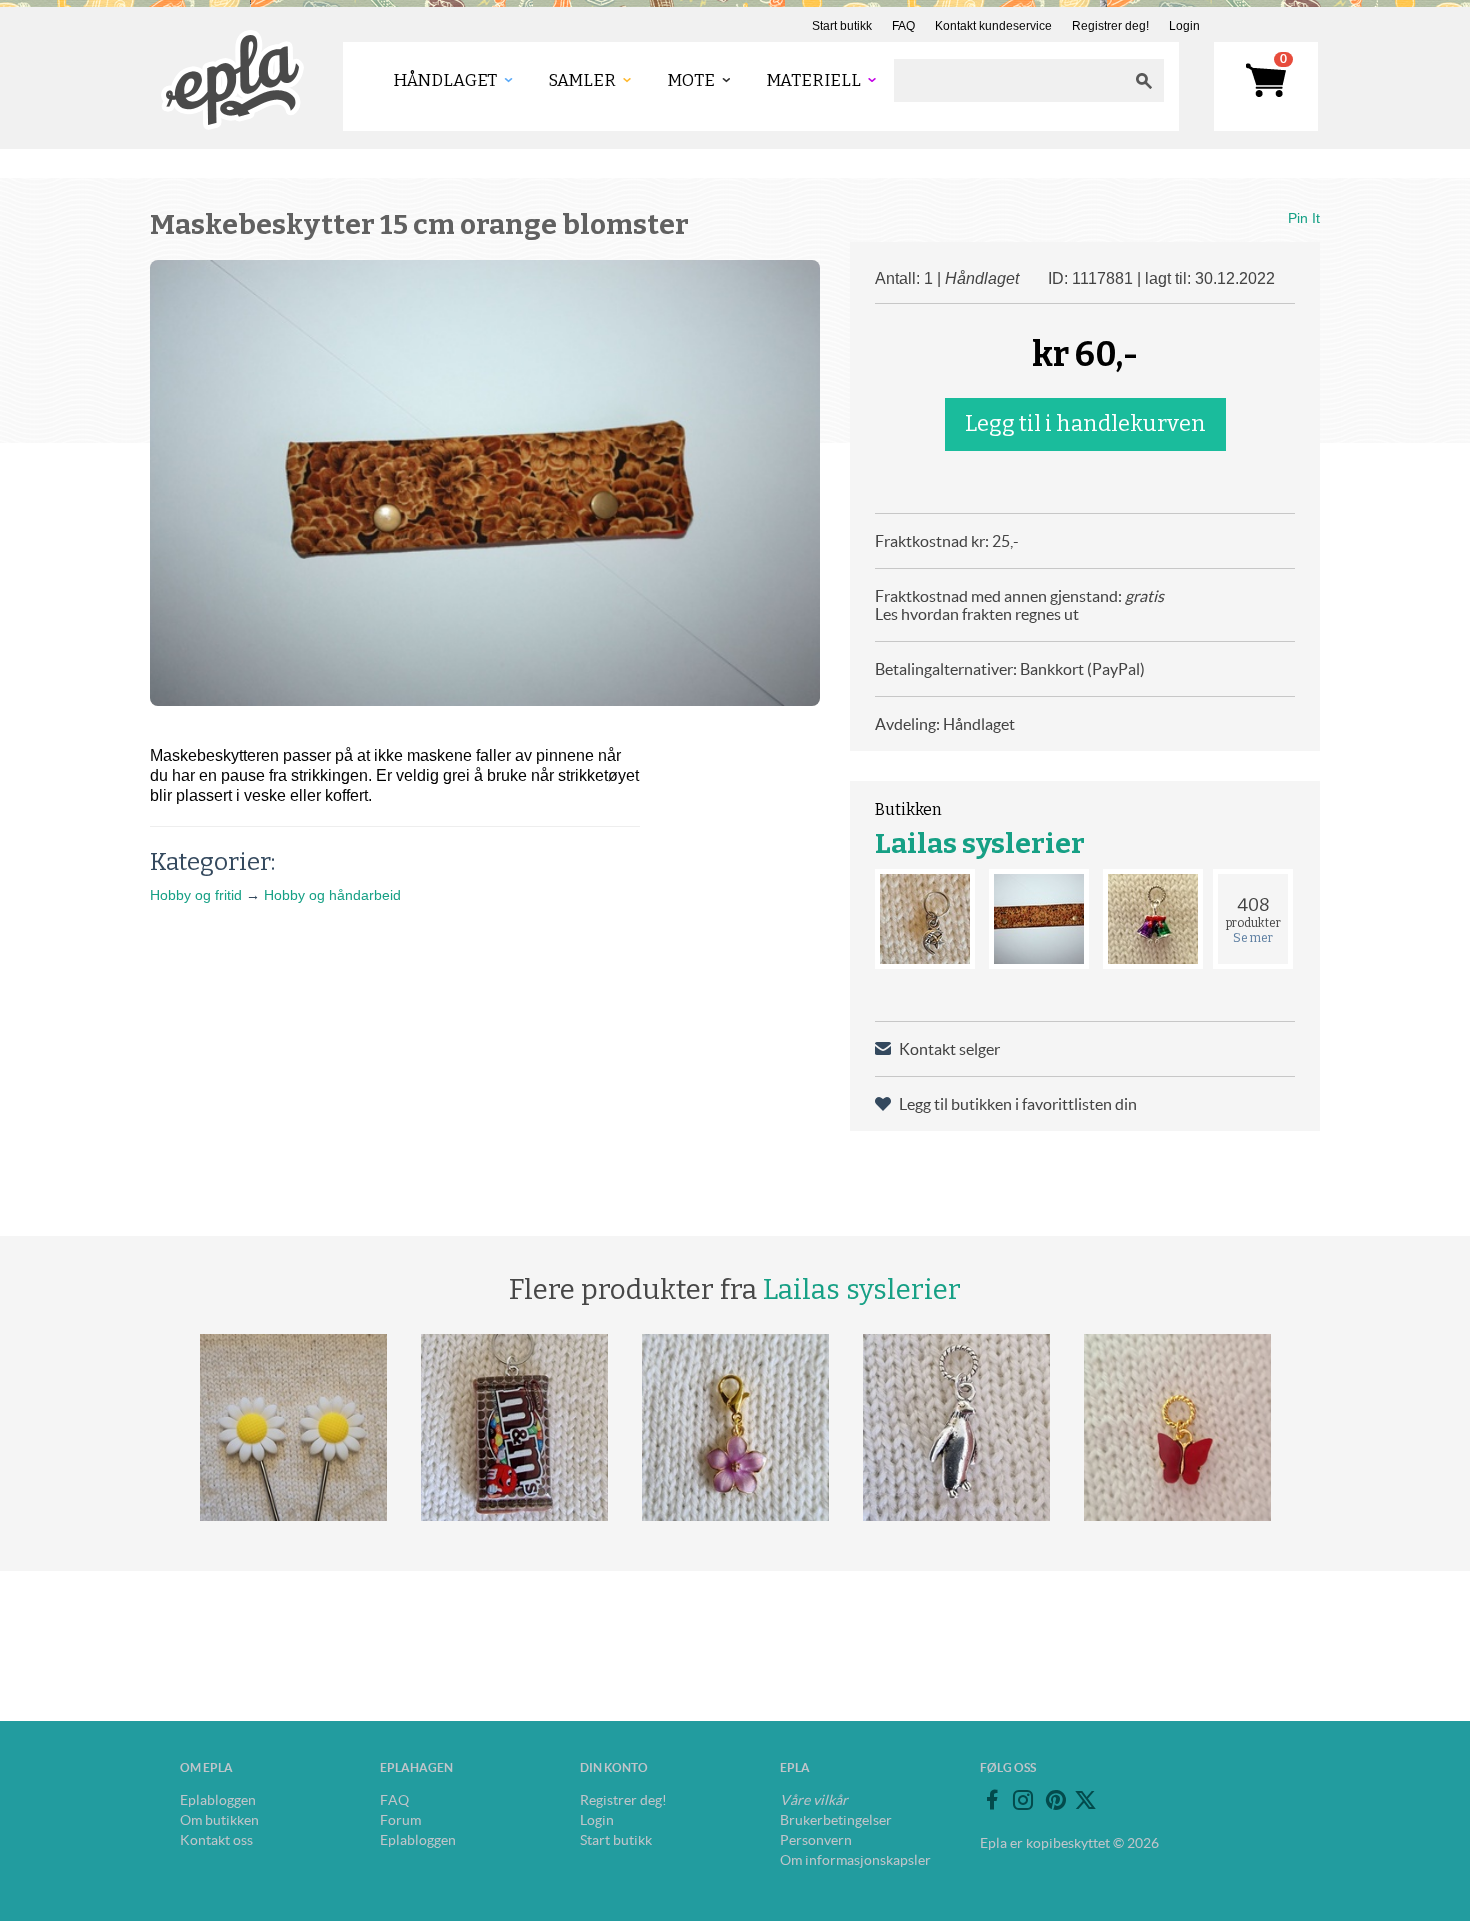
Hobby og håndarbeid (332, 895)
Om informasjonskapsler (855, 1860)
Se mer (1253, 938)
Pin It (1304, 218)
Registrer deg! (1110, 26)
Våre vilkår (814, 1800)
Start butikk (842, 26)
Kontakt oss (216, 1840)
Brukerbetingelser (836, 1820)
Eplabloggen (218, 1800)
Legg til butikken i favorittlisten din (1018, 1104)
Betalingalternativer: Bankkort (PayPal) (1010, 669)
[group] (485, 483)
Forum (400, 1820)
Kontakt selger (949, 1049)
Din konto (614, 1767)
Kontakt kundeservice (993, 26)
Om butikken (219, 1820)
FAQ (903, 26)
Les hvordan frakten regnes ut (977, 614)
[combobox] (1009, 80)
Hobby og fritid (196, 895)
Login (1184, 26)
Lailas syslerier (980, 843)
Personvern (816, 1840)
